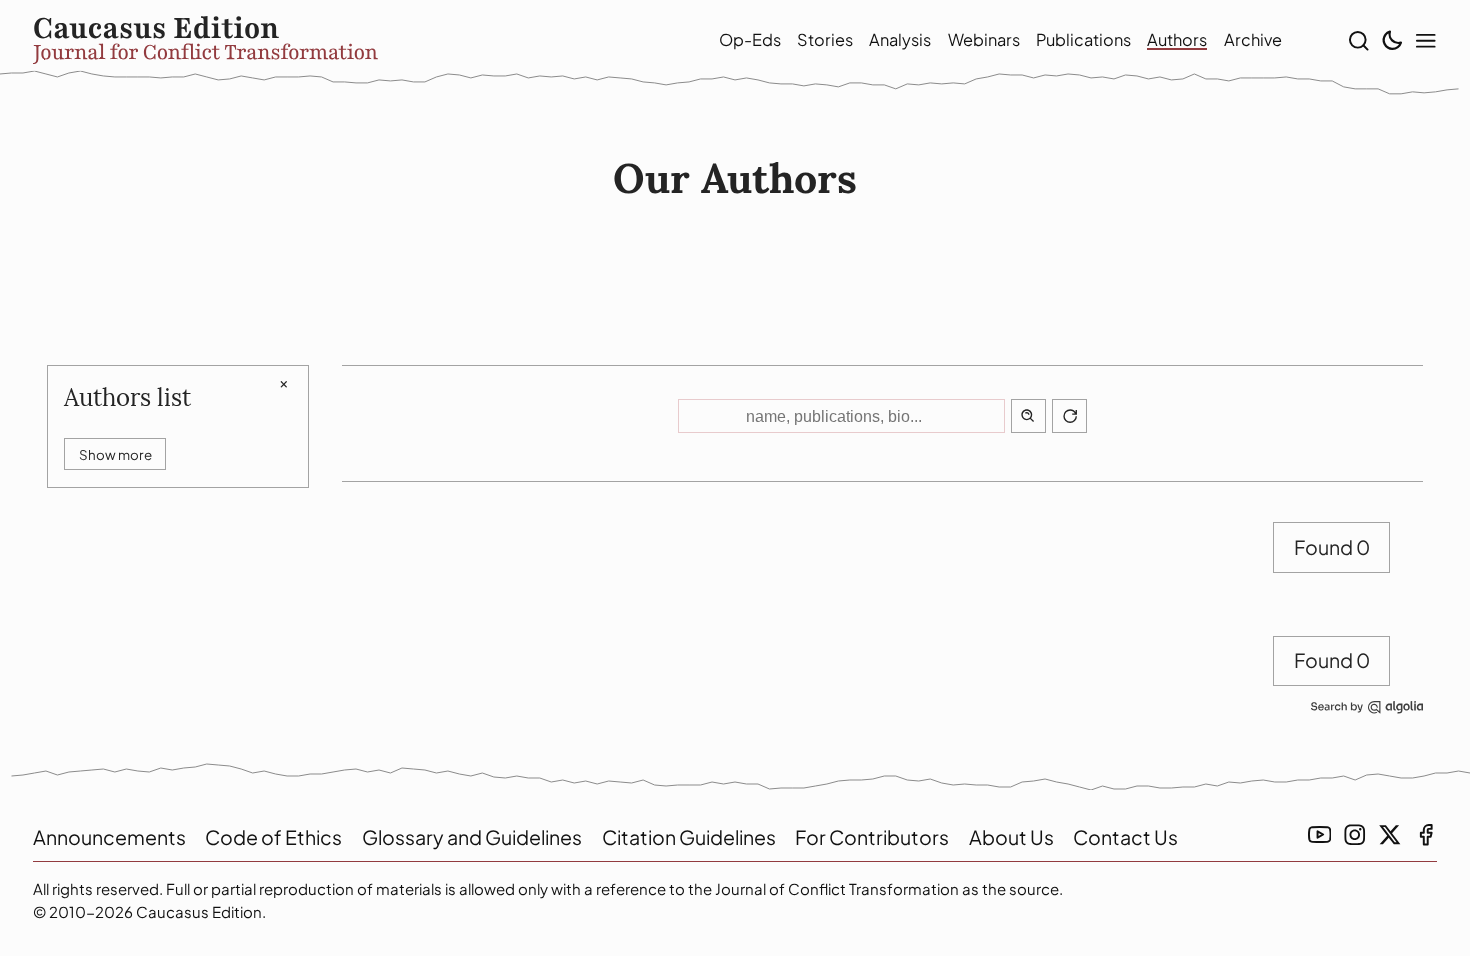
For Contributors (872, 837)
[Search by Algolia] (1367, 716)
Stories (825, 39)
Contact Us (1125, 837)
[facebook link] (1426, 835)
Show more (115, 454)
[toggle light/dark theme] (1392, 41)
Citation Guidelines (689, 837)
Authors (1177, 39)
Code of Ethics (273, 837)
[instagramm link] (1355, 835)
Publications (1083, 39)
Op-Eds (750, 39)
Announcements (109, 837)
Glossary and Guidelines (472, 837)
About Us (1011, 837)
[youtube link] (1320, 835)
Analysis (900, 39)
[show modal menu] (1426, 41)
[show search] (1359, 41)
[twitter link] (1390, 835)
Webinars (984, 39)
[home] (343, 40)
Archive (1253, 39)
